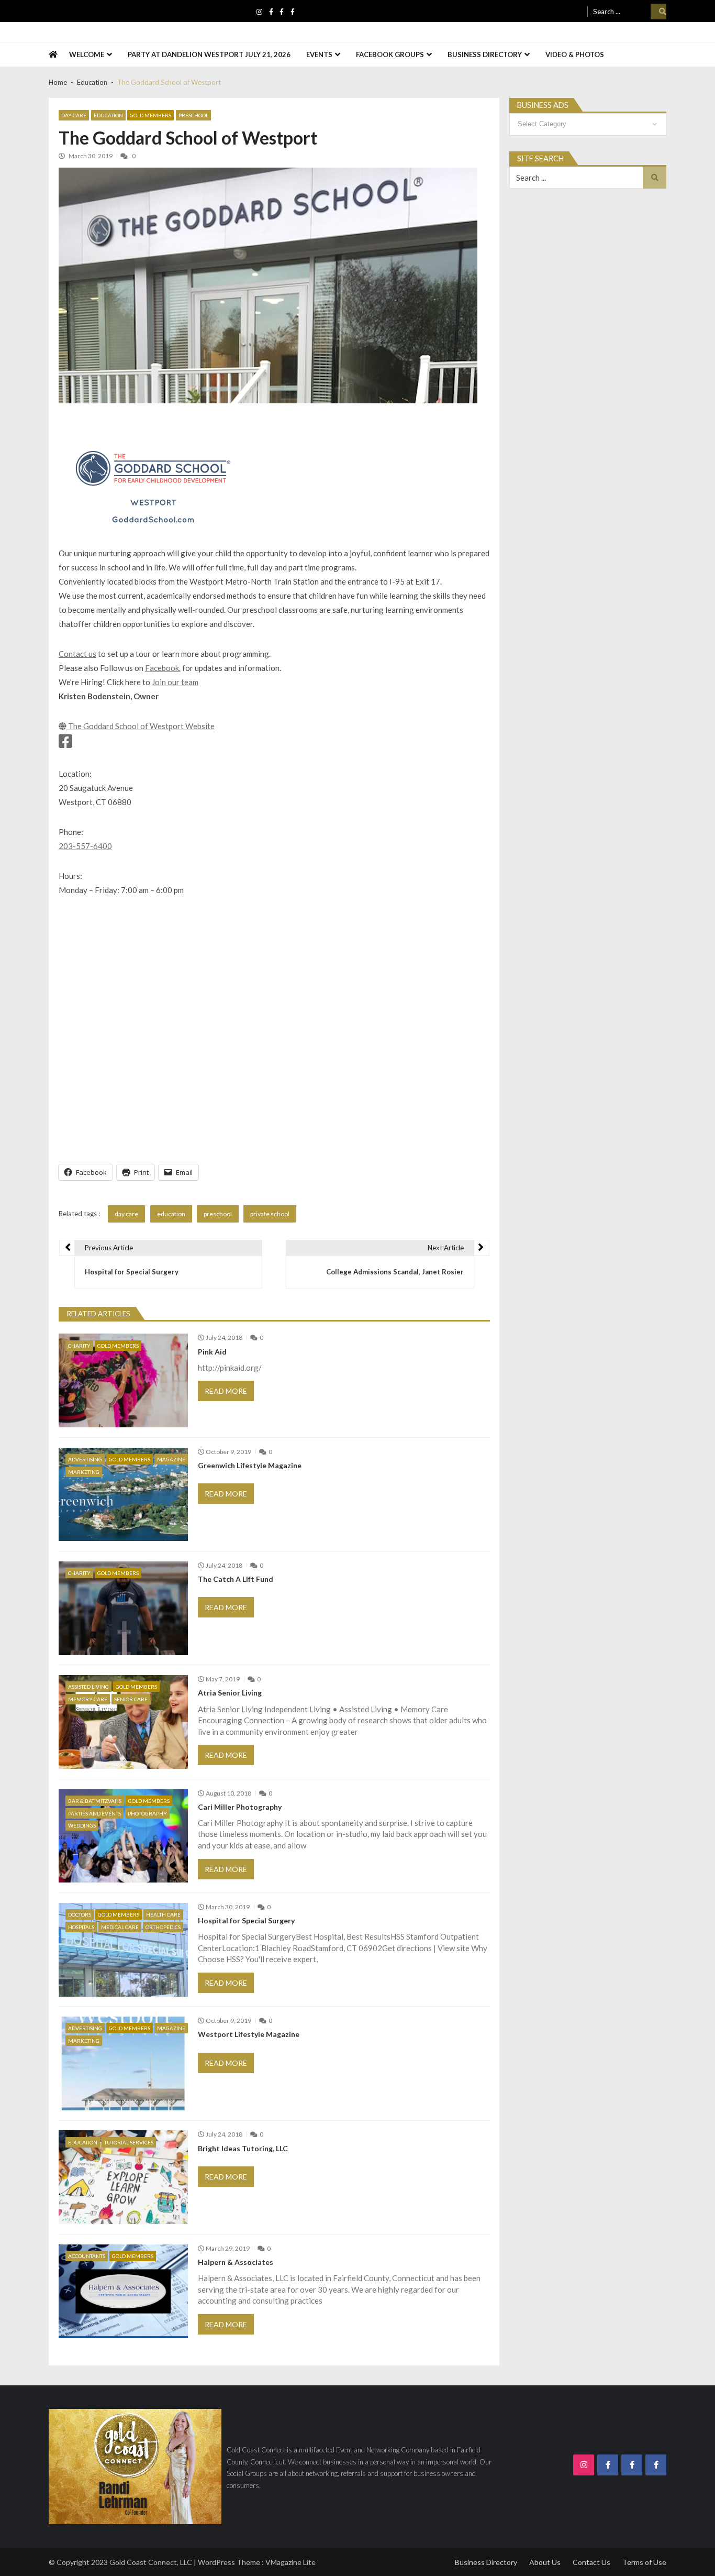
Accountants (87, 2256)
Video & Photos (575, 54)
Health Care (163, 1914)
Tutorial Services (129, 2142)
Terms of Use (644, 2562)
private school (270, 1214)
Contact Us (591, 2562)
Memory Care (88, 1699)
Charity (79, 1346)
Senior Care (131, 1699)
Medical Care (120, 1927)
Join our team (175, 682)
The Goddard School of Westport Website (141, 726)
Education (108, 115)
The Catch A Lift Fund (236, 1579)
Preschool (193, 115)
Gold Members (150, 115)
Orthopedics (163, 1927)
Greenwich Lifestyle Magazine (250, 1466)
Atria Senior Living (230, 1693)
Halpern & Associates (236, 2262)
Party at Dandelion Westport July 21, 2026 (209, 54)
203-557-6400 (85, 846)
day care (126, 1214)
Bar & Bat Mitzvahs (95, 1801)
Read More (226, 1391)
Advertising (85, 1459)
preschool (218, 1214)
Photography (147, 1813)
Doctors (80, 1914)
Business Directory (485, 54)
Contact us (77, 654)
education (171, 1214)
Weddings (82, 1825)
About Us (545, 2562)
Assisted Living (88, 1687)
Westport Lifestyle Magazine (249, 2034)
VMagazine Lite (291, 2562)
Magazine (171, 1459)
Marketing (84, 1472)
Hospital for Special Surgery (246, 1921)
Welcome (87, 54)
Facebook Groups (390, 54)
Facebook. (163, 668)
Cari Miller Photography (240, 1807)
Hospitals (81, 1927)
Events (319, 54)
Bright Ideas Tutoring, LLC (243, 2149)
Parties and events (94, 1813)
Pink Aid (212, 1352)
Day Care (74, 115)
